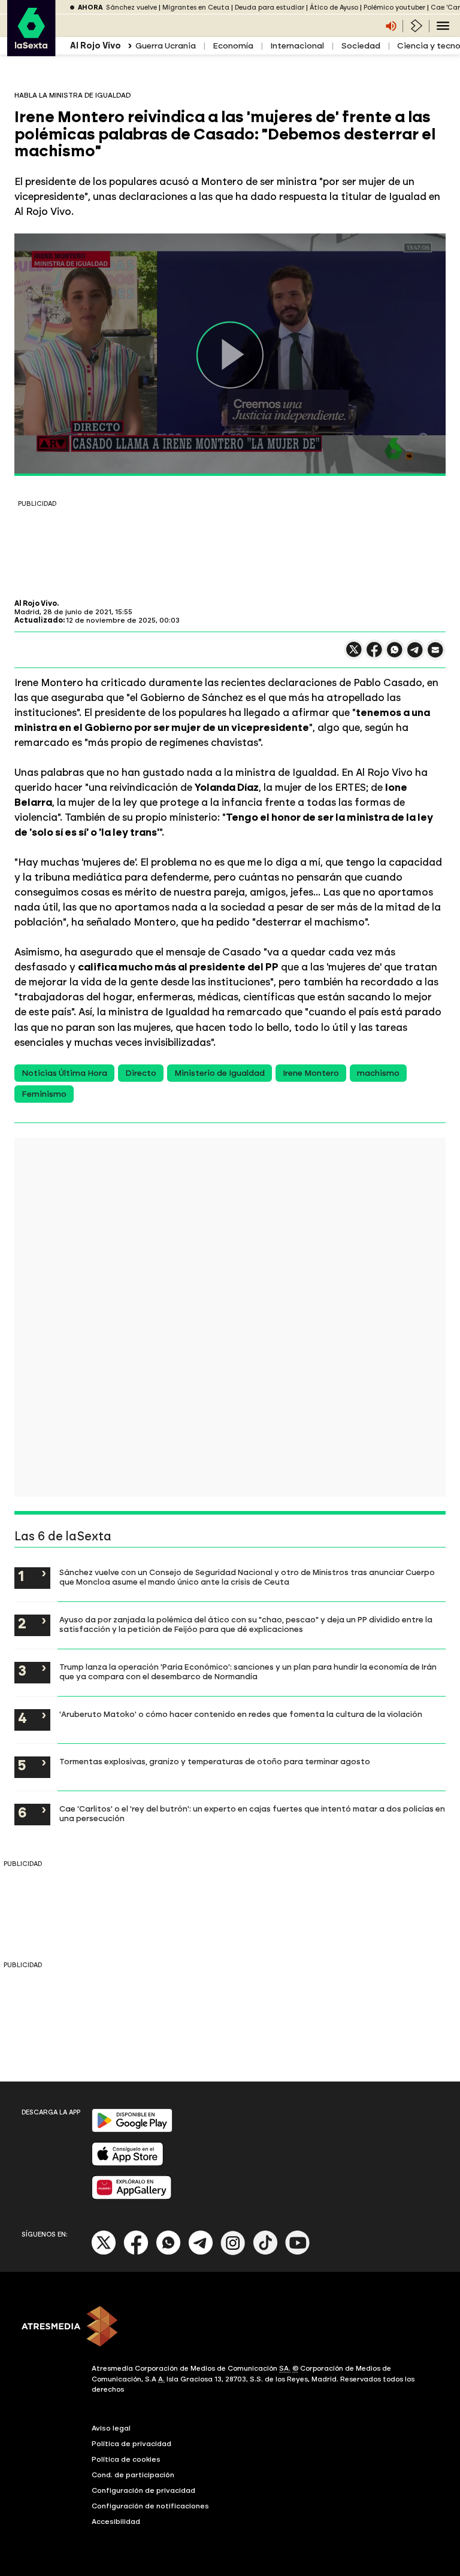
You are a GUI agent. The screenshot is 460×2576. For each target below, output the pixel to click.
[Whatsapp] (168, 2252)
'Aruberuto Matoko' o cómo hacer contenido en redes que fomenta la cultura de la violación (241, 1714)
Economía (233, 46)
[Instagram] (233, 2252)
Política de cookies (126, 2459)
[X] (354, 655)
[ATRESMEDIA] (230, 2328)
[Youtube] (298, 2252)
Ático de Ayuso (334, 7)
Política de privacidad (131, 2444)
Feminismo (44, 1094)
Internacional (297, 46)
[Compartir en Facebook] (374, 655)
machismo (378, 1073)
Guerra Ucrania (166, 46)
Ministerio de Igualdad (220, 1073)
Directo (141, 1073)
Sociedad (361, 46)
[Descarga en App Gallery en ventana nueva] (132, 2197)
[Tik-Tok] (265, 2252)
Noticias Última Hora (64, 1073)
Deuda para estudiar (270, 7)
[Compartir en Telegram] (415, 655)
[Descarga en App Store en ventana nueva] (128, 2163)
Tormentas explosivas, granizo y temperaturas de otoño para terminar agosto (215, 1761)
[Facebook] (136, 2252)
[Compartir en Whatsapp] (395, 655)
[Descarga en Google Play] (132, 2130)
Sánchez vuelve (131, 7)
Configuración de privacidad (143, 2490)
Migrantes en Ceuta (196, 7)
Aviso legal (111, 2428)
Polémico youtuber (394, 7)
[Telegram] (201, 2252)
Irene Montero (311, 1073)
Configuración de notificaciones (150, 2506)
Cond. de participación (133, 2475)
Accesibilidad (116, 2522)
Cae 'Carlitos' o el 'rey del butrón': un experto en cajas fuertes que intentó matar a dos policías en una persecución (252, 1813)
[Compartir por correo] (435, 655)
